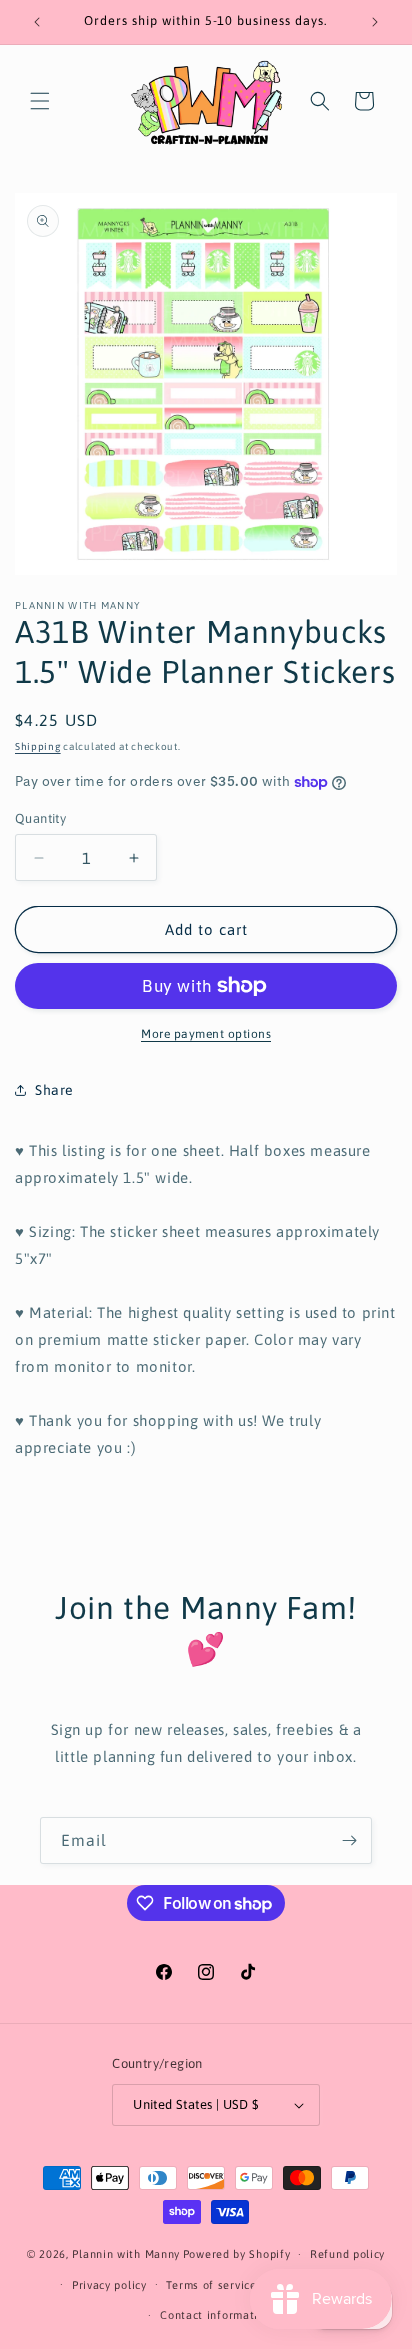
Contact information (215, 2315)
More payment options (206, 1034)
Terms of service (211, 2285)
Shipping (38, 746)
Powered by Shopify (237, 2254)
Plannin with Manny (126, 2254)
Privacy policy (109, 2285)
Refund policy (347, 2254)
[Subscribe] (349, 1840)
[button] (40, 101)
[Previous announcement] (37, 22)
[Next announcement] (375, 22)
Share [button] (54, 1090)
